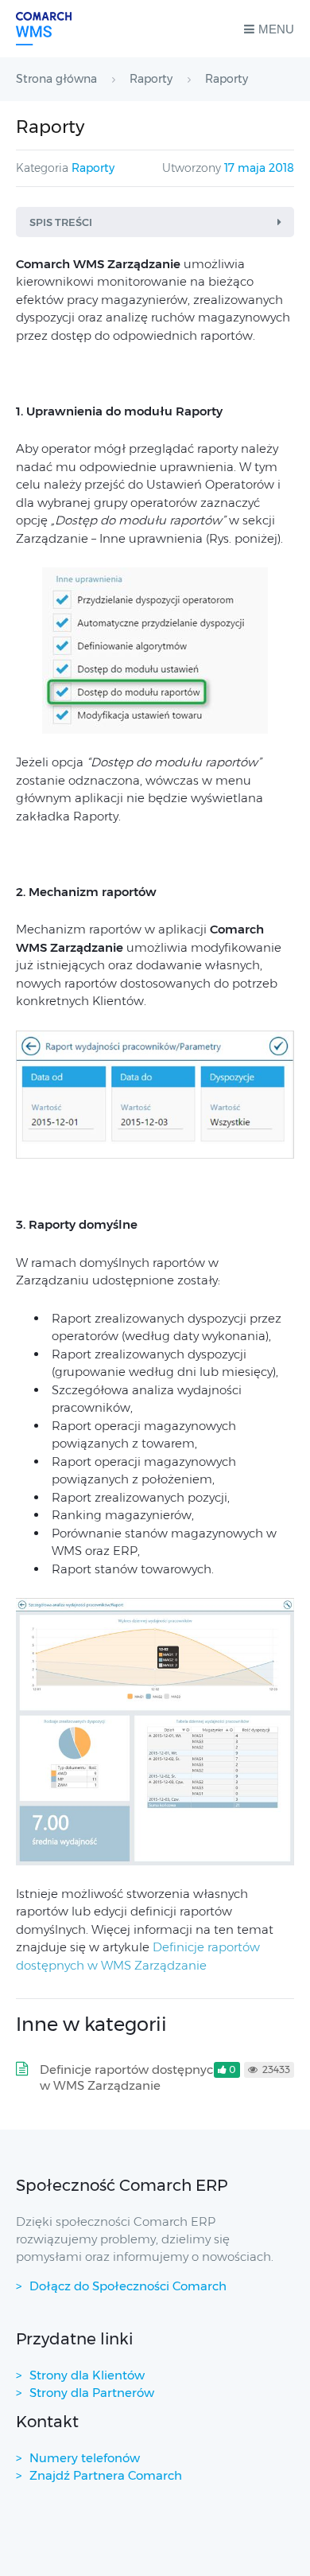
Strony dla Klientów (87, 2375)
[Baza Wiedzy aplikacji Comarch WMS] (44, 29)
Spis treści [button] (61, 222)
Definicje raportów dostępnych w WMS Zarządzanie (130, 2077)
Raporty (93, 168)
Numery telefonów (85, 2458)
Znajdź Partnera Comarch (106, 2475)
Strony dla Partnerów (92, 2393)
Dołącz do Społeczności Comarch (128, 2286)
